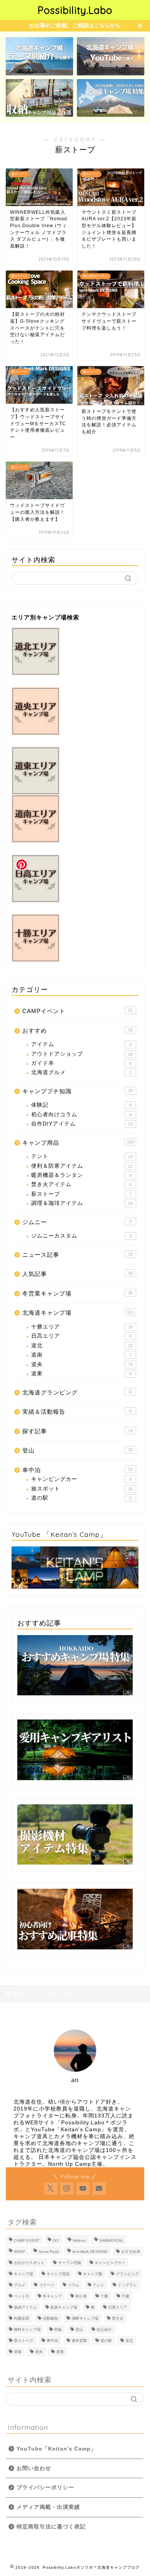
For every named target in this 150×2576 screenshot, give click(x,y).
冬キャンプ (52, 2296)
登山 (77, 1450)
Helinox (79, 2240)
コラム (73, 2285)
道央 (82, 1364)
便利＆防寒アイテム (82, 1166)
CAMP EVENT (27, 2240)
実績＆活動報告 (77, 1412)
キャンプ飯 (93, 2274)
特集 (58, 2329)
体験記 (81, 1105)
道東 (81, 1374)
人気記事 (77, 1274)
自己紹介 (104, 2329)
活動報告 (50, 2318)
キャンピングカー (81, 1479)
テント (82, 1156)
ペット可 (22, 2296)
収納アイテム (25, 2307)
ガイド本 (81, 1063)
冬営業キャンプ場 (77, 1293)
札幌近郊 (22, 2318)
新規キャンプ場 (64, 2307)
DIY (56, 2240)
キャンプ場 (23, 2274)
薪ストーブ (81, 1194)
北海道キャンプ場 (78, 1313)
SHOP (19, 2252)
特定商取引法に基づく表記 (51, 2527)
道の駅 (81, 1498)
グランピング (127, 2274)
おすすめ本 (131, 2252)
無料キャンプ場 (27, 2329)
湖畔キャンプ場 (85, 2318)
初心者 (81, 2296)
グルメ (20, 2285)
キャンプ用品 (78, 1143)
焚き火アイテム (81, 1184)
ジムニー (77, 1222)
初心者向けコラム (81, 1115)
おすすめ (77, 1031)
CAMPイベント (77, 1011)
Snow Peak (49, 2252)
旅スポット (82, 1489)
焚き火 (118, 2318)
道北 (82, 1346)
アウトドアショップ (82, 1054)
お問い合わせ (34, 2468)
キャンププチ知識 (77, 1091)
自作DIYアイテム (82, 1124)
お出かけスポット (29, 2263)
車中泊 (77, 1470)
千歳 (125, 2296)
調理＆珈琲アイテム (82, 1203)
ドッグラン (127, 2285)
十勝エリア (82, 1327)
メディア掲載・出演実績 (48, 2507)
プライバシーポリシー (45, 2488)
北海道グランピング (77, 1392)
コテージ (47, 2285)
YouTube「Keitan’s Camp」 (57, 2449)
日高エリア (81, 1336)
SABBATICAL (111, 2240)
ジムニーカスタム (81, 1236)
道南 (81, 1355)
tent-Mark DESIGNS (90, 2252)
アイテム (81, 1044)
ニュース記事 (77, 1255)
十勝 (104, 2296)
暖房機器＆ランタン (81, 1175)
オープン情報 (70, 2263)
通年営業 (79, 2341)
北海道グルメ (81, 1072)
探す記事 (77, 1431)
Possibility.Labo (75, 10)
